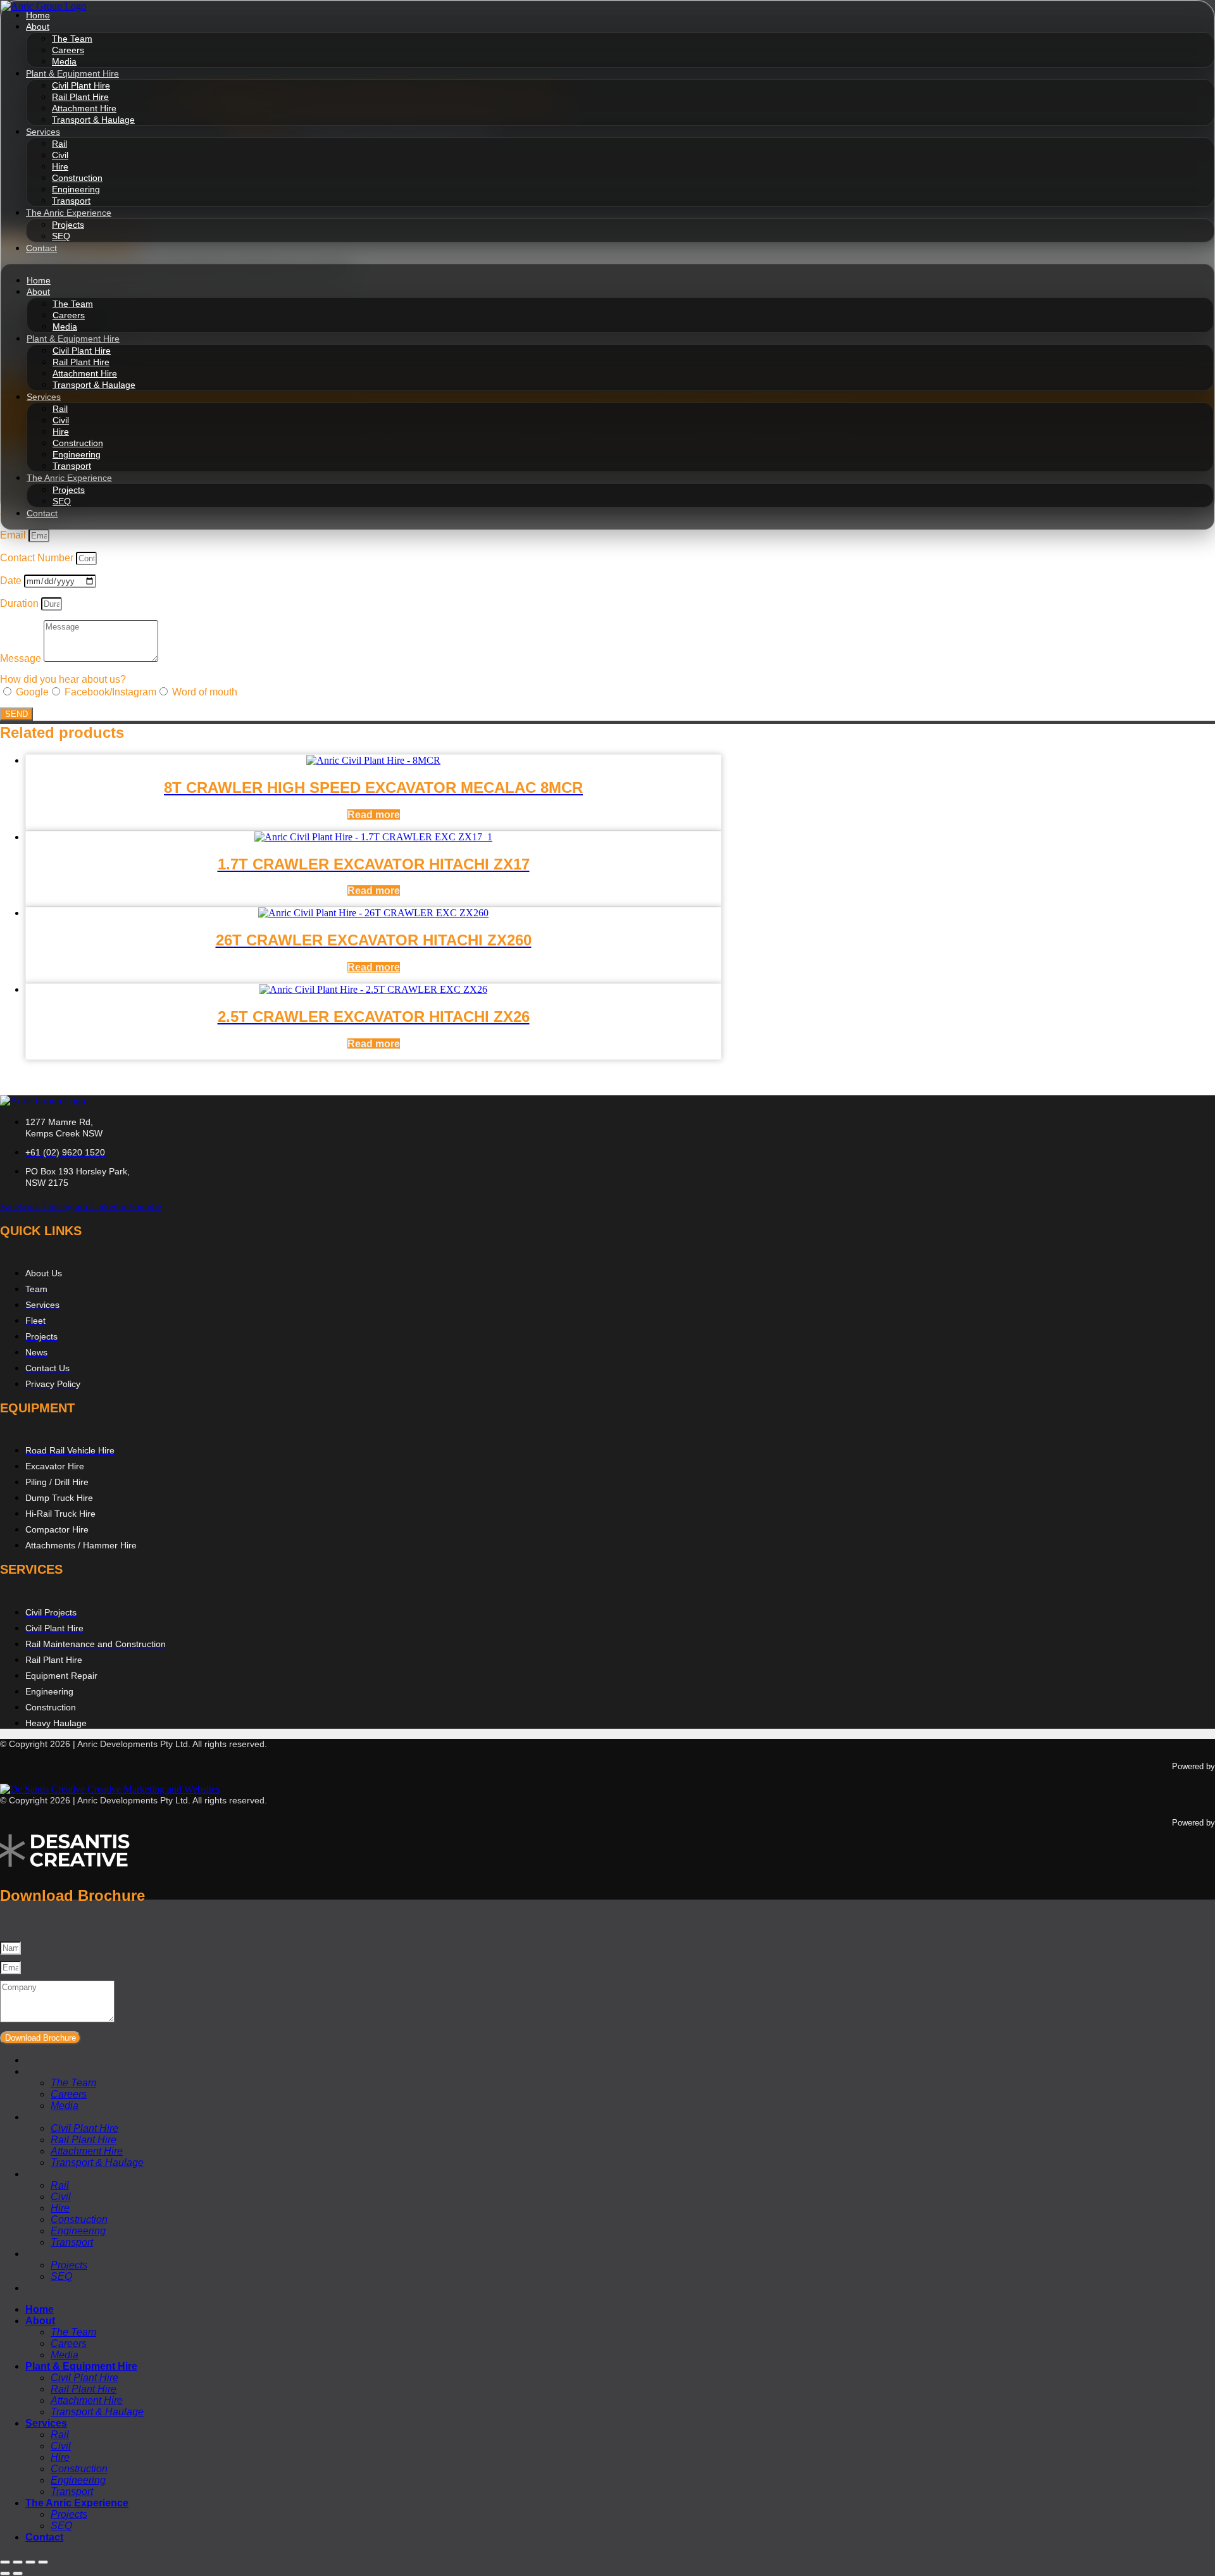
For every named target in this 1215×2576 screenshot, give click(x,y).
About (38, 27)
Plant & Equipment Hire (72, 73)
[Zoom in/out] (5, 2562)
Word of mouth (205, 692)
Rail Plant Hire (80, 97)
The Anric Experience (69, 213)
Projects (68, 225)
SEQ (61, 236)
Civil (60, 155)
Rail (59, 144)
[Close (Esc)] (43, 2562)
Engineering (76, 189)
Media (64, 61)
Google (32, 692)
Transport (71, 201)
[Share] (30, 2562)
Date (12, 581)
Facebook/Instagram (110, 692)
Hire (60, 166)
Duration (21, 603)
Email (14, 535)
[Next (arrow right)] (18, 2573)
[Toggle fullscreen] (18, 2562)
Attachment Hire (84, 108)
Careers (68, 50)
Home (39, 280)
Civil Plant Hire (81, 85)
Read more (374, 815)
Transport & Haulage (93, 120)
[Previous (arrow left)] (5, 2573)
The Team (72, 39)
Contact (41, 248)
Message (22, 658)
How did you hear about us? (63, 679)
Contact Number (38, 558)
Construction (77, 178)
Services (43, 132)
